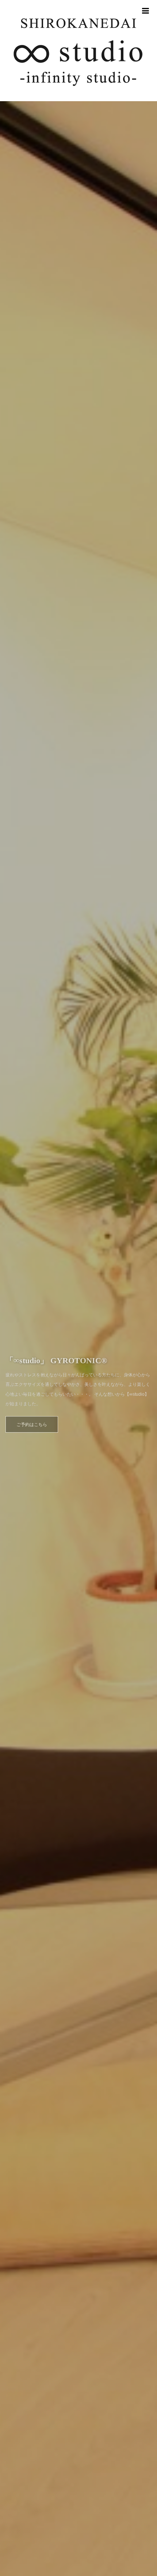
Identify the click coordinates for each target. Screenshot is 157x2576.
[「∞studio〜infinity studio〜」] (78, 51)
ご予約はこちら (32, 1419)
